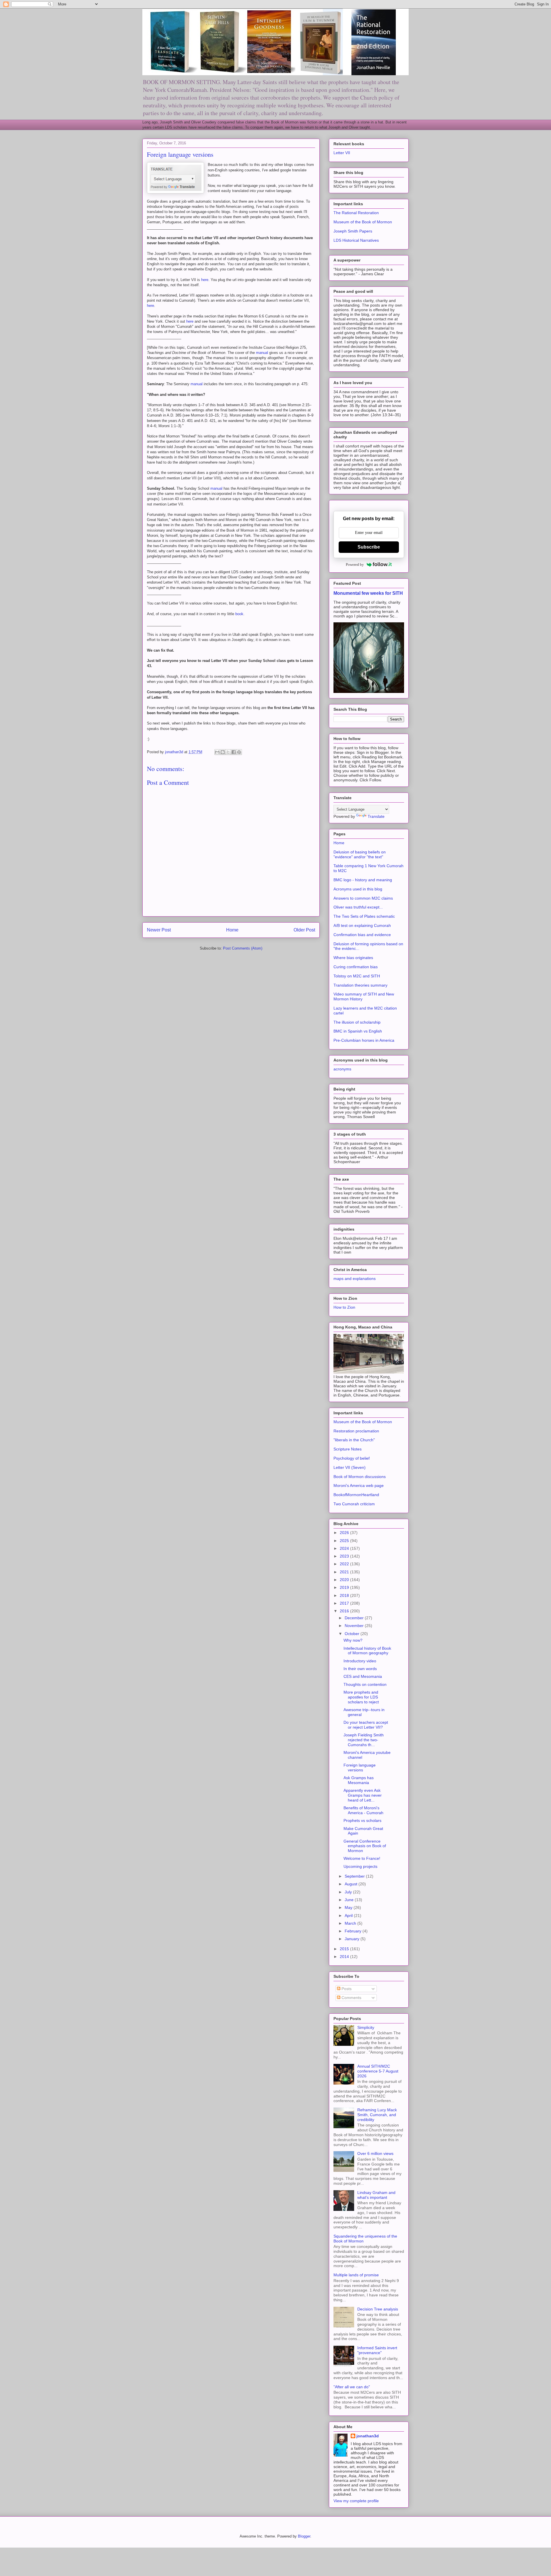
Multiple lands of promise (356, 2275)
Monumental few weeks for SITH (368, 593)
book (239, 614)
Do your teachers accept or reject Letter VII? (366, 1725)
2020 (345, 1580)
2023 (345, 1556)
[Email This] (217, 752)
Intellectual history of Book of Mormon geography (367, 1651)
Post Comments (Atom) (243, 948)
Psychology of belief (352, 1458)
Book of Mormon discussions (360, 1477)
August (352, 1884)
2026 (345, 1533)
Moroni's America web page (359, 1485)
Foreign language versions (360, 1768)
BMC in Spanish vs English (358, 1031)
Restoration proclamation (356, 1431)
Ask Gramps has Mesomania (359, 1780)
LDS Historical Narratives (356, 240)
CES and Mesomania (363, 1676)
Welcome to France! (362, 1858)
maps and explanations (355, 1279)
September (355, 1876)
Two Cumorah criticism (354, 1504)
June (350, 1900)
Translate (376, 816)
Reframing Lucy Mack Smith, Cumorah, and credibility (377, 2115)
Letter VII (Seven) (350, 1467)
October (353, 1634)
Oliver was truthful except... (358, 907)
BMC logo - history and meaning (363, 880)
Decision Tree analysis (378, 2309)
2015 (345, 1949)
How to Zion (344, 1307)
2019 (345, 1587)
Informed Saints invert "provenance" (377, 2350)
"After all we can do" (352, 2387)
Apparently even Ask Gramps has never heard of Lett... (363, 1795)
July (349, 1892)
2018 (345, 1595)
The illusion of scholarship (357, 1022)
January (353, 1939)
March (351, 1923)
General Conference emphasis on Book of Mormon (365, 1846)
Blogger (304, 2536)
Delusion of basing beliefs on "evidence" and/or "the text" (360, 854)
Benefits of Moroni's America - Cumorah (363, 1810)
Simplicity (366, 2027)
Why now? (353, 1640)
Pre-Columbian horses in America (364, 1040)
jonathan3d (368, 2436)
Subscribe (369, 547)
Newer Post (159, 930)
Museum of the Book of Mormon (363, 222)
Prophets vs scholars (362, 1820)
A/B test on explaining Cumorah (362, 925)
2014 (345, 1957)
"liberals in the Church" (354, 1440)
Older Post (304, 930)
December (355, 1618)
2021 (345, 1572)
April (349, 1915)
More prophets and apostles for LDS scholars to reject (361, 1697)
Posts (346, 1989)
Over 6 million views (375, 2153)
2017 (345, 1603)
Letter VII (342, 153)
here (205, 280)
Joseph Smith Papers (353, 231)
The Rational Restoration (356, 213)
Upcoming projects (360, 1866)
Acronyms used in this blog (358, 889)
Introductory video (360, 1661)
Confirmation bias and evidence (362, 935)
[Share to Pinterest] (239, 752)
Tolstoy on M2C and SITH (357, 976)
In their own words (360, 1669)
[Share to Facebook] (234, 752)
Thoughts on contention (365, 1684)
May (349, 1907)
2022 (345, 1564)
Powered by (355, 564)
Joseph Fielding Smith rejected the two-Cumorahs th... (364, 1740)
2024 (345, 1548)
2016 (345, 1611)
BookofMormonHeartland (356, 1495)
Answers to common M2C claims (363, 898)
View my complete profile (356, 2501)
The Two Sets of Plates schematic (364, 916)
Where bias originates (353, 958)
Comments (351, 1998)
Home (232, 930)
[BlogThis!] (223, 752)
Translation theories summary (360, 985)
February (354, 1931)
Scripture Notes (348, 1449)
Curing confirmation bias (356, 967)
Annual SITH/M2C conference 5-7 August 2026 (378, 2071)
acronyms (342, 1069)
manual (263, 353)
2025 (345, 1541)
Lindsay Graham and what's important (376, 2195)
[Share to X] (228, 752)
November (355, 1626)
